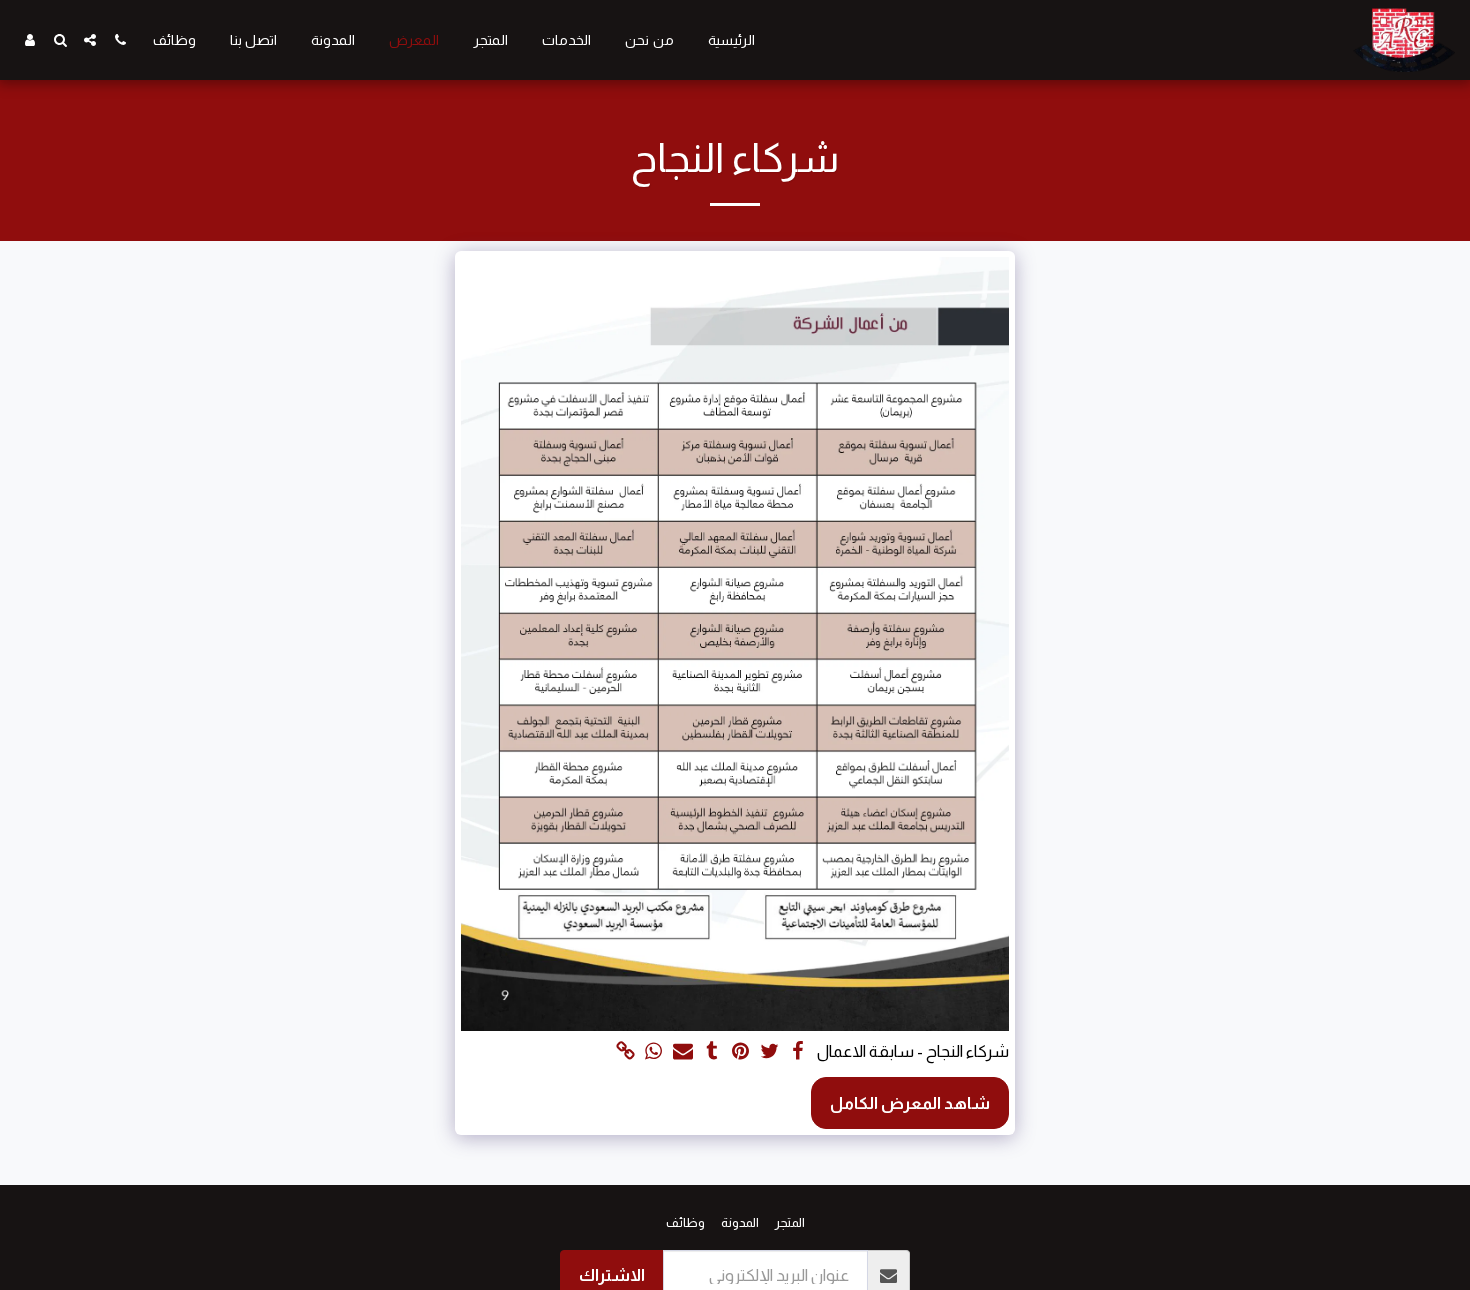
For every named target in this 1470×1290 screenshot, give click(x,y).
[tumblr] (711, 1052)
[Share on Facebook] (798, 1052)
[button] (120, 40)
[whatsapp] (654, 1052)
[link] (625, 1052)
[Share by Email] (682, 1052)
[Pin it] (740, 1052)
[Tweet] (769, 1052)
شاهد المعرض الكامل (910, 1103)
